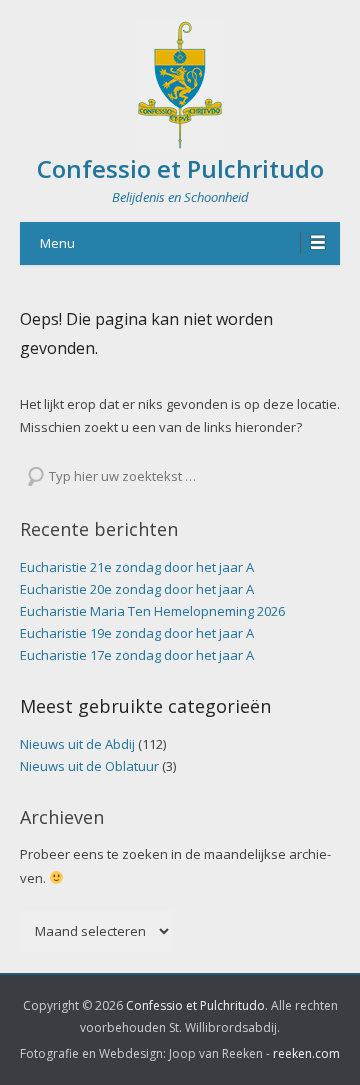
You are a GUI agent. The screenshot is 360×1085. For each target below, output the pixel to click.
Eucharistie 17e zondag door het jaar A (137, 655)
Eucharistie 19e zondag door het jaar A (137, 633)
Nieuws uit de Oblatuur (89, 766)
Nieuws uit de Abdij (77, 744)
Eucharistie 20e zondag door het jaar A (137, 589)
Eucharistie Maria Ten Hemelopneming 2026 (152, 611)
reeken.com (306, 1053)
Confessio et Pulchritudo (180, 168)
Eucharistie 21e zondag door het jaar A (137, 567)
